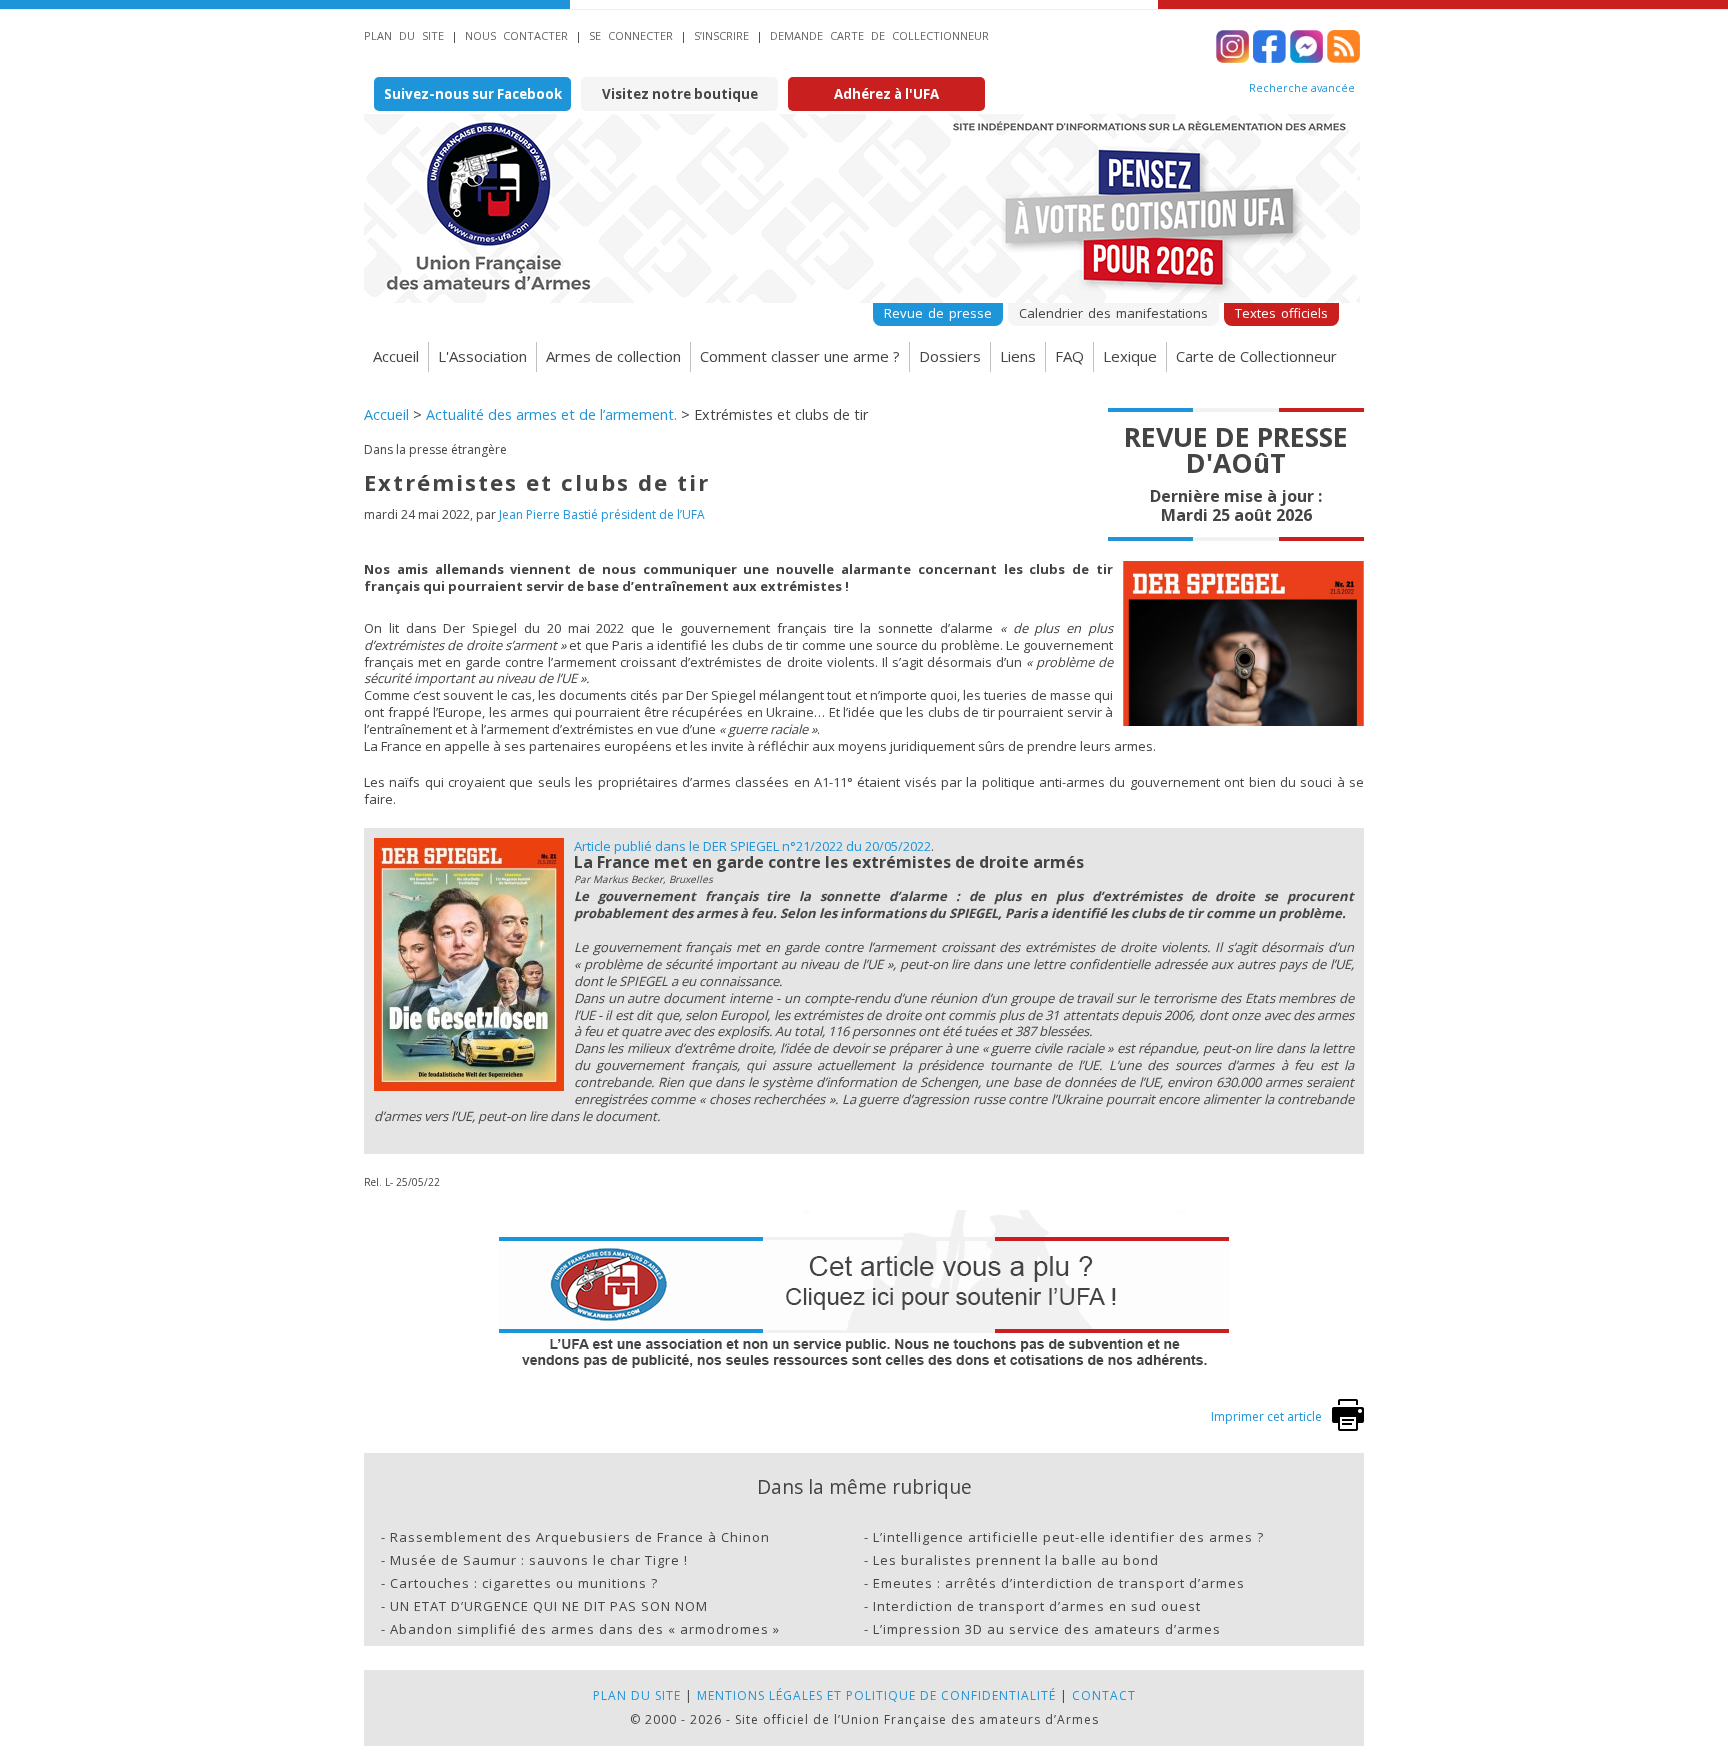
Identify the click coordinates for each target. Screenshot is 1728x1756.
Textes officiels (1281, 313)
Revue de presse (938, 313)
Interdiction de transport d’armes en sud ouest (1037, 1606)
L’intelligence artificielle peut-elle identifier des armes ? (1068, 1537)
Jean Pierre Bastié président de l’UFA (602, 514)
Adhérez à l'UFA (886, 94)
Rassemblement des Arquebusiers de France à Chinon (580, 1537)
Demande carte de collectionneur (879, 35)
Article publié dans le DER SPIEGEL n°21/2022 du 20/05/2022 (752, 846)
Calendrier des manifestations (1113, 313)
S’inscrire (721, 35)
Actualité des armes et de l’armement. (551, 414)
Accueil (396, 356)
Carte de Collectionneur (1256, 356)
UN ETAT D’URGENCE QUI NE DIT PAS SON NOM (549, 1606)
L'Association (482, 356)
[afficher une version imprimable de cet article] (1348, 1426)
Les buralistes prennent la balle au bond (1016, 1560)
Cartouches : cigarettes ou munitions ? (524, 1583)
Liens (1018, 356)
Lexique (1130, 356)
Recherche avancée (1302, 88)
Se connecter (631, 35)
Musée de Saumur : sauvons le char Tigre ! (539, 1560)
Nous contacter (516, 35)
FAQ (1069, 356)
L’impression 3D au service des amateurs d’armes (1047, 1629)
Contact (1104, 1695)
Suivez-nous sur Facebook (473, 94)
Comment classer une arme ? (800, 356)
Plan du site (404, 35)
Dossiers (950, 356)
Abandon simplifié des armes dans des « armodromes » (585, 1629)
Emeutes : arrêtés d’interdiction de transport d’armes (1059, 1583)
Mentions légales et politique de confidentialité (876, 1695)
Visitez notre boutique (680, 94)
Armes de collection (613, 356)
